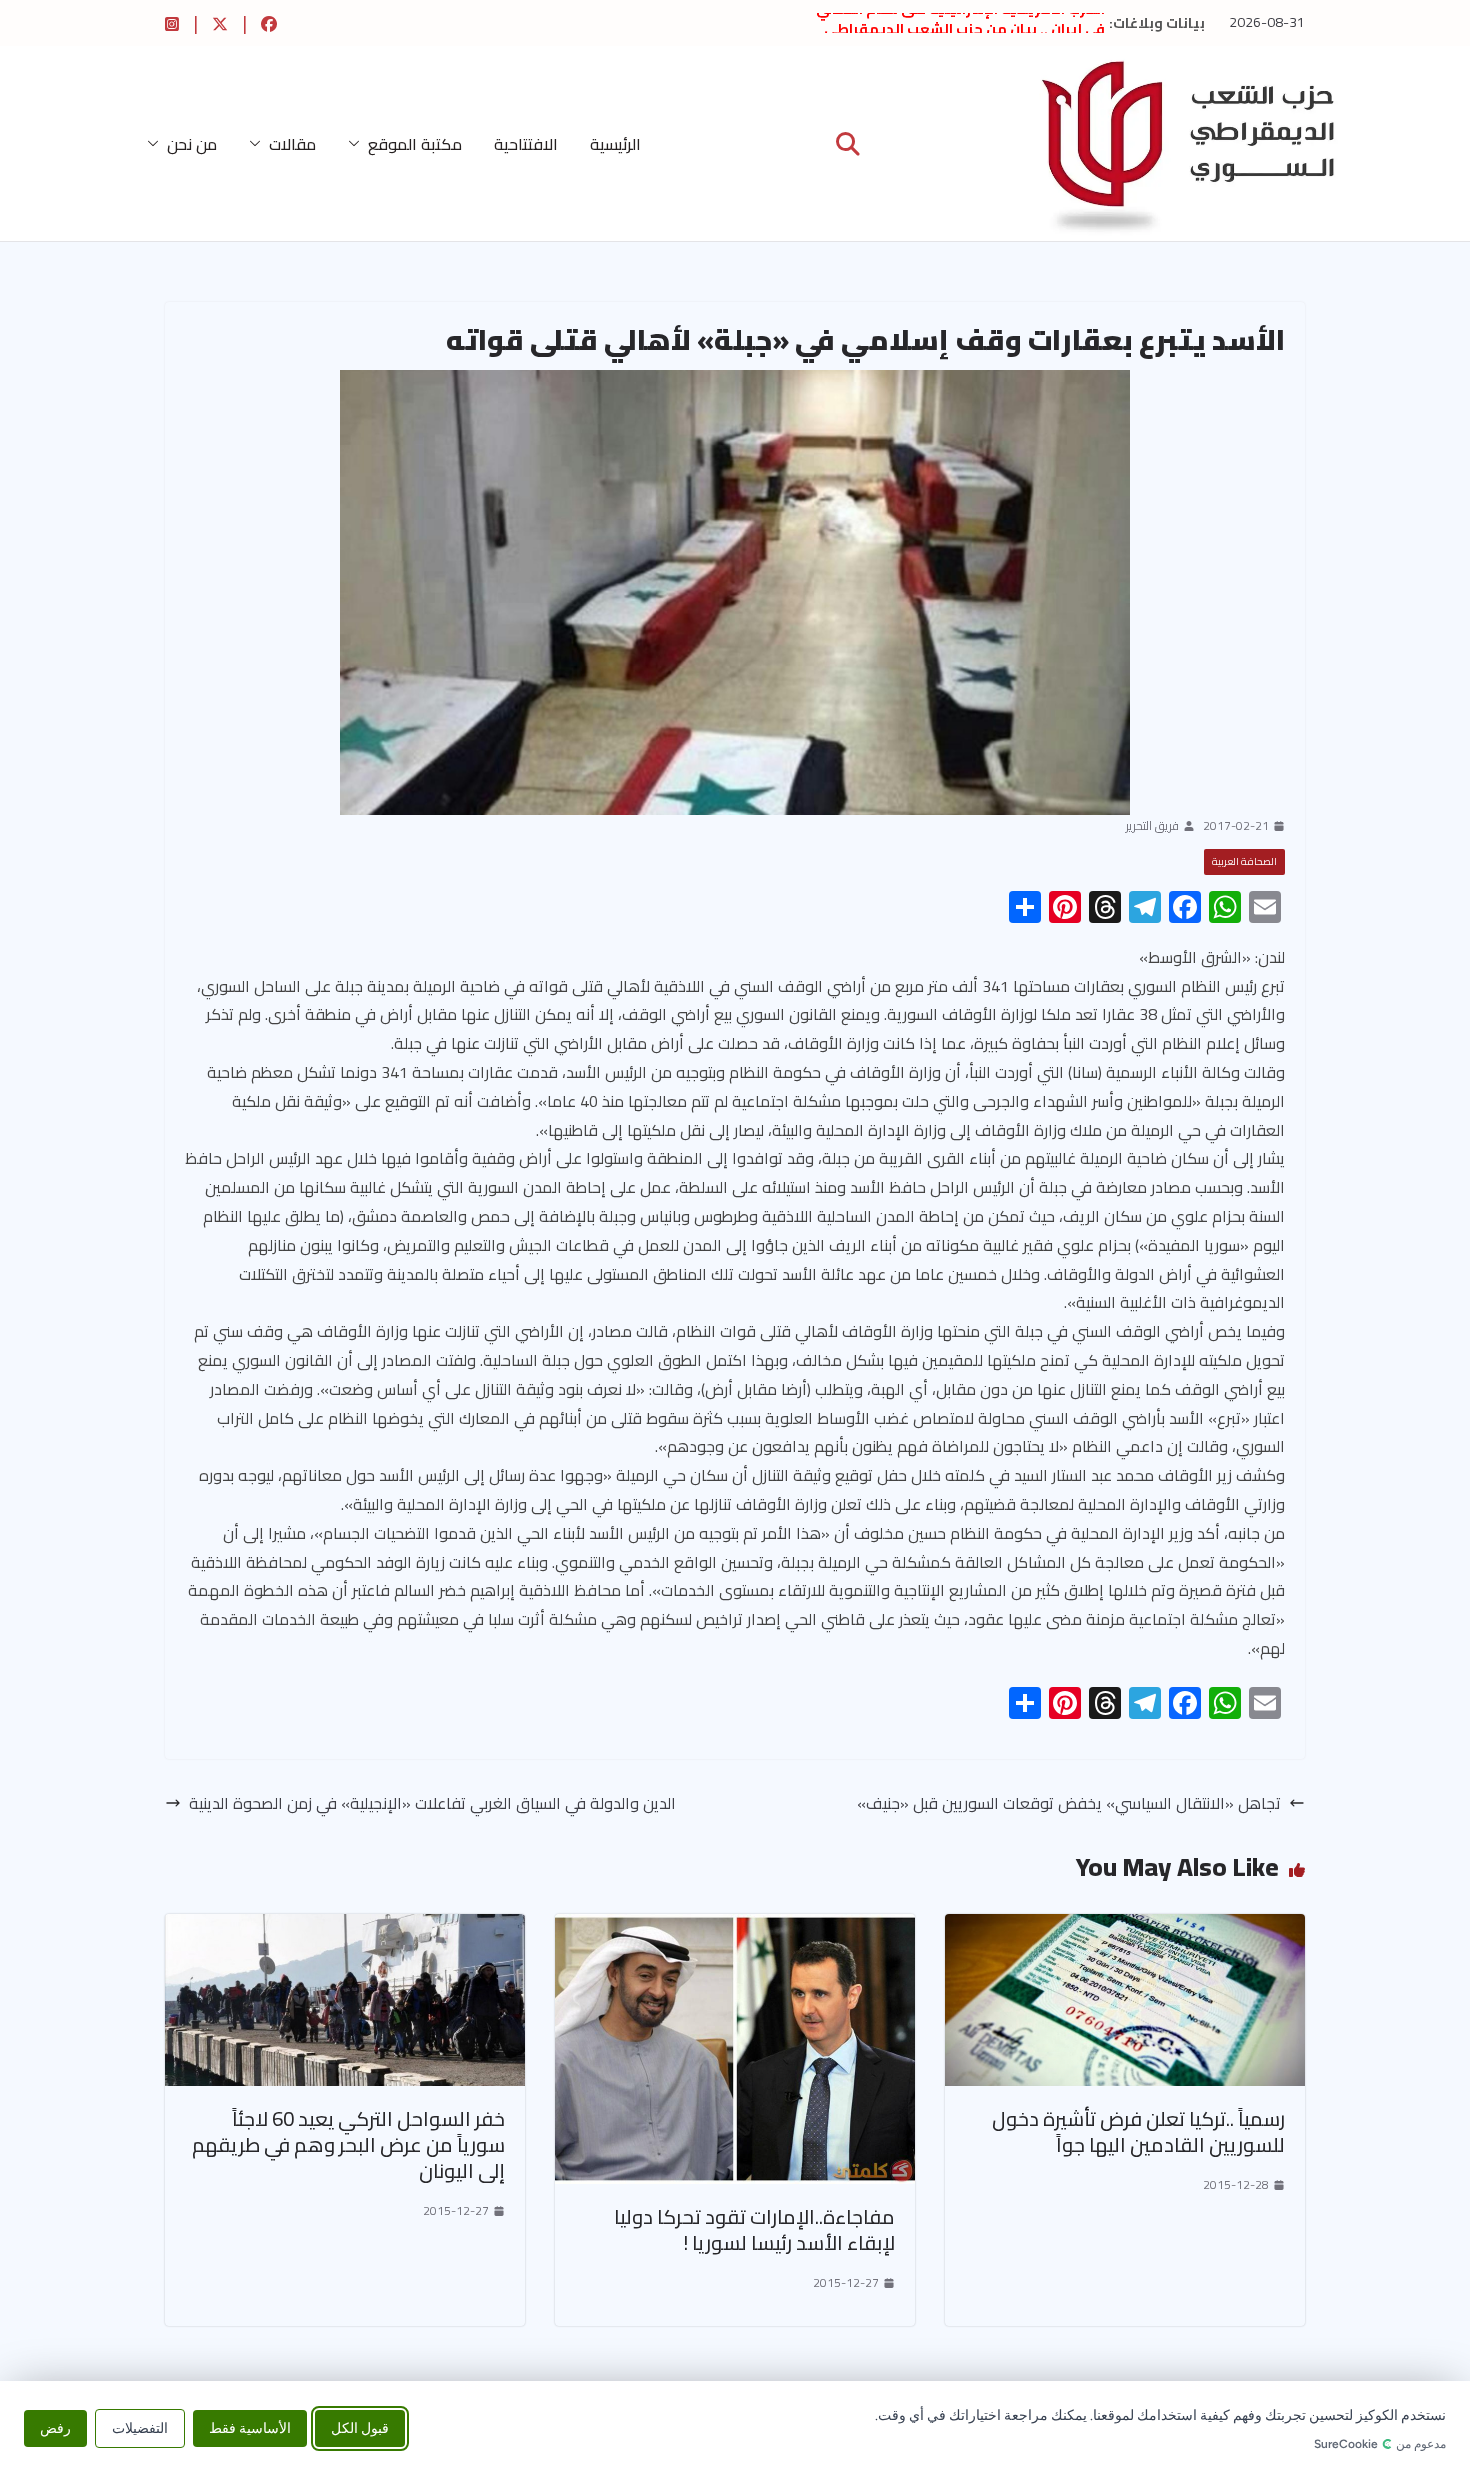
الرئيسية (615, 144)
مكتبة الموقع (415, 144)
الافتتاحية (526, 144)
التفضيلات (140, 2427)
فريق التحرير (1152, 826)
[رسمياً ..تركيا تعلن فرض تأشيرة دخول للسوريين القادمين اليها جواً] (1125, 1928)
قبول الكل (360, 2427)
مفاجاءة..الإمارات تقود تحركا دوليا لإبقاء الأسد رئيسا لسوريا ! (754, 2229)
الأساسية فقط (250, 2427)
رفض (55, 2427)
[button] (358, 144)
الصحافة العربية (1244, 861)
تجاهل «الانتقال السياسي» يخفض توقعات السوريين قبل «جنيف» (1069, 1803)
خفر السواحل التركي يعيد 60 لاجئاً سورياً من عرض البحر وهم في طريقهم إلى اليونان (348, 2144)
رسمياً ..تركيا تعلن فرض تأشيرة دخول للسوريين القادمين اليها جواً (1138, 2131)
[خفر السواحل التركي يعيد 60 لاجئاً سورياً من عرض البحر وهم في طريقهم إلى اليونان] (345, 1928)
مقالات (292, 144)
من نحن (192, 144)
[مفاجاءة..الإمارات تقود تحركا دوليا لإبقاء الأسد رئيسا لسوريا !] (735, 1928)
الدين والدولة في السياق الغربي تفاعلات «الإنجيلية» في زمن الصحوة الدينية (432, 1803)
